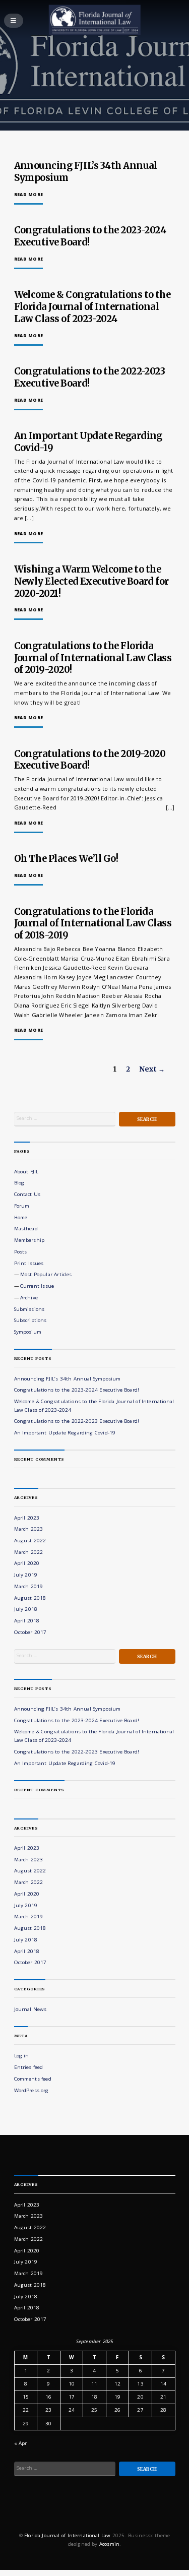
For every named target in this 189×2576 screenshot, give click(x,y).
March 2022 (29, 1552)
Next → (152, 1069)
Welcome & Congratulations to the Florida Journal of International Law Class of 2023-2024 (92, 307)
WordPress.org (31, 2090)
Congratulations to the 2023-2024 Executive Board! (77, 1390)
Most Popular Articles (46, 1274)
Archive (29, 1298)
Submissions (29, 1309)
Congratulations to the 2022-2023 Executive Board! (90, 377)
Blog (19, 1183)
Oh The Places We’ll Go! (66, 859)
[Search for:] (65, 1119)
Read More (29, 195)
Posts (21, 1252)
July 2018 (26, 1609)
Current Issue (37, 1286)
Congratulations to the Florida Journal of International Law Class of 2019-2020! (93, 658)
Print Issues (29, 1263)
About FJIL (26, 1172)
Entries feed (29, 2067)
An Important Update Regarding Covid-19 (65, 1433)
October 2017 (30, 1632)
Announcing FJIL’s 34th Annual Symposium (68, 1379)
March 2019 (29, 1586)
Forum (22, 1206)
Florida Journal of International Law (67, 2535)
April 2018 (27, 1621)
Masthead (26, 1229)
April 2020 (27, 1563)
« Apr (21, 2443)
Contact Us (27, 1194)
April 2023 (27, 1518)
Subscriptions (30, 1320)
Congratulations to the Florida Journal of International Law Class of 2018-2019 (93, 924)
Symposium (28, 1332)
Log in (22, 2056)
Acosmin (109, 2544)
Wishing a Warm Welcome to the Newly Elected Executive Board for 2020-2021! (91, 581)
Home (21, 1217)
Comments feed (33, 2079)
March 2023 (29, 1529)
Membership (29, 1240)
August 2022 (30, 1541)
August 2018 (30, 1598)
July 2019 (26, 1575)
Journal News (30, 2009)
